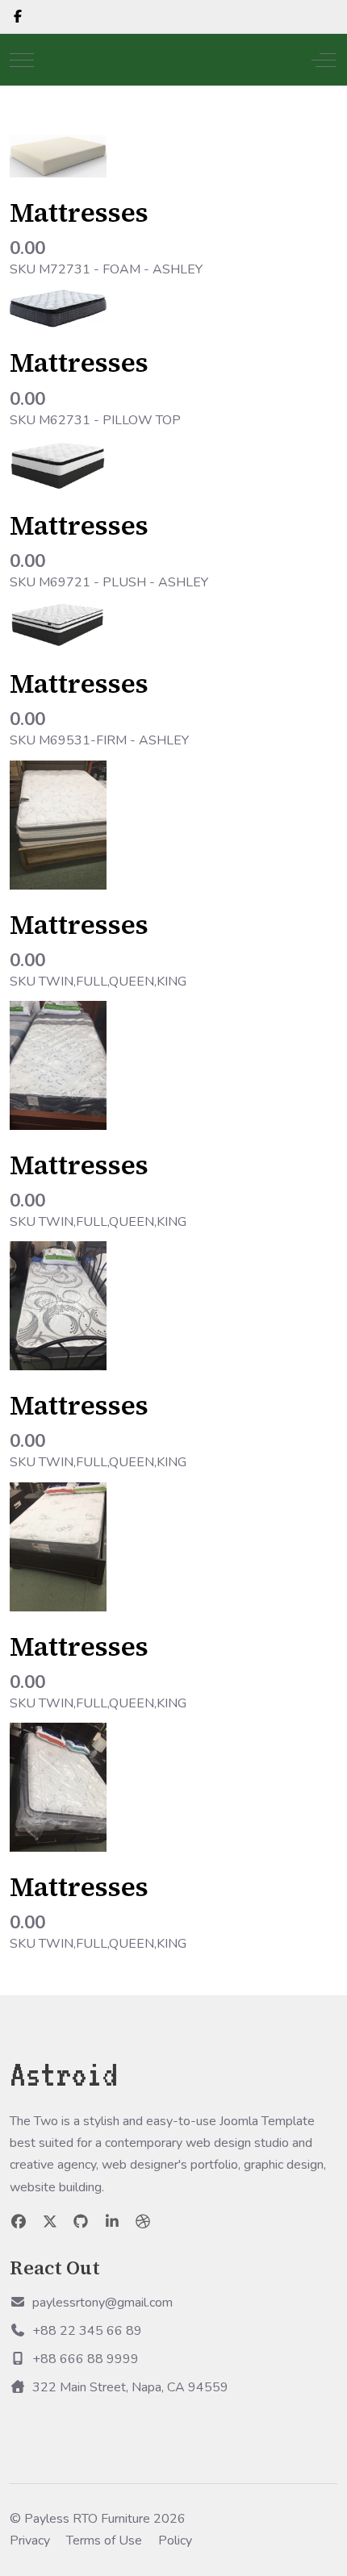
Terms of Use (104, 2541)
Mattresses (79, 213)
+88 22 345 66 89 (87, 2331)
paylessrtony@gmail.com (102, 2303)
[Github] (81, 2222)
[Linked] (113, 2222)
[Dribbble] (143, 2222)
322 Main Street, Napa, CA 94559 (130, 2387)
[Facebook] (18, 17)
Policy (175, 2541)
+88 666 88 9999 (86, 2359)
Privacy (30, 2541)
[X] (50, 2222)
